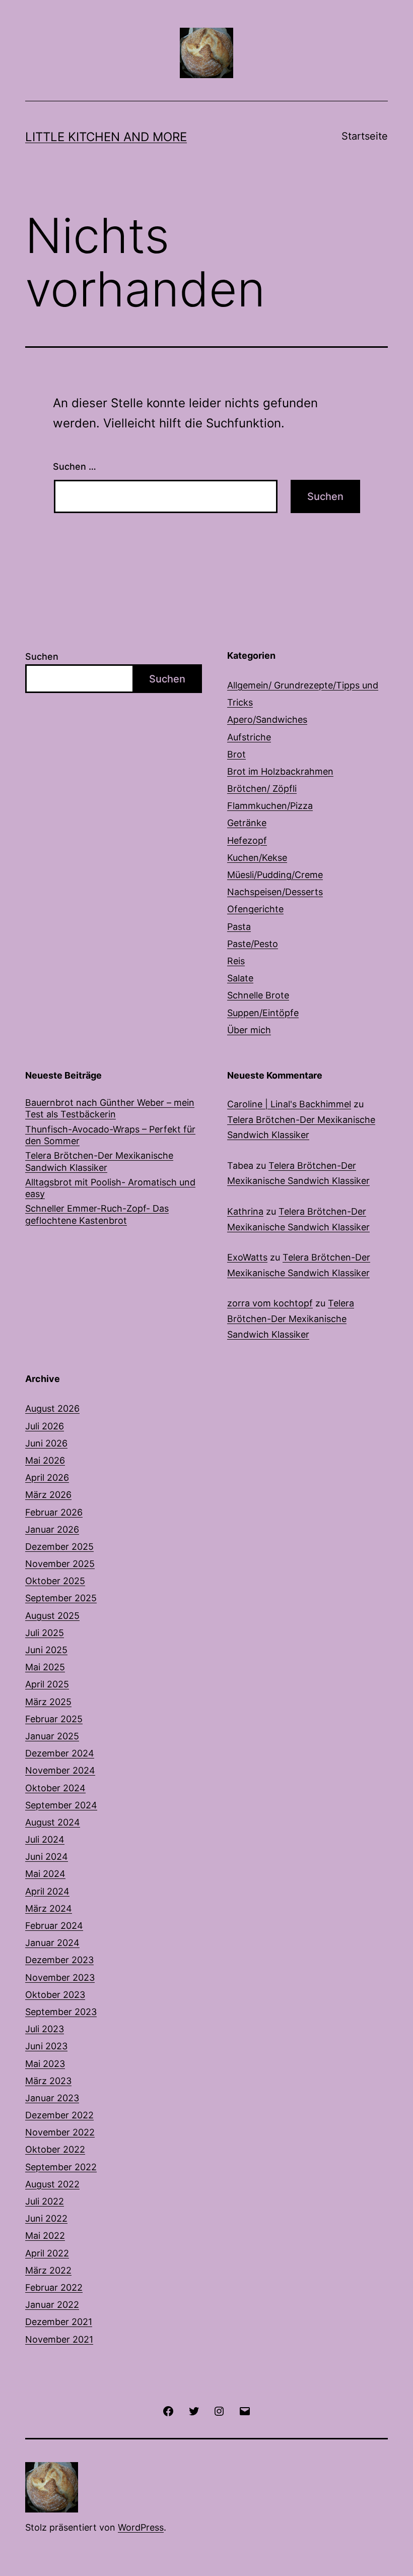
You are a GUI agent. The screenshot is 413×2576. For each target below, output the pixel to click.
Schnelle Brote (258, 995)
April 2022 (47, 2253)
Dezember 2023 (59, 1960)
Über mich (249, 1030)
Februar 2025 (54, 1719)
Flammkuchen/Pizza (270, 806)
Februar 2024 (54, 1926)
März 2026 (48, 1495)
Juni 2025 (46, 1650)
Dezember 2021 (59, 2322)
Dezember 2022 (59, 2115)
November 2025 (60, 1564)
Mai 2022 (45, 2236)
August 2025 (52, 1616)
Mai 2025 (45, 1667)
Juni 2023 (46, 2046)
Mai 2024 (45, 1874)
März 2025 (48, 1702)
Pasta (239, 927)
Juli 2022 (45, 2201)
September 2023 (61, 2012)
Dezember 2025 (59, 1547)
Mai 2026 (45, 1460)
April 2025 (47, 1684)
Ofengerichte (255, 909)
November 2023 (60, 1977)
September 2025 (61, 1598)
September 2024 (61, 1805)
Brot (236, 754)
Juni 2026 (46, 1443)
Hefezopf (247, 840)
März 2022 (48, 2270)
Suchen (42, 656)
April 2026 (47, 1478)
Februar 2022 (54, 2287)
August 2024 (53, 1822)
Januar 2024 (52, 1943)
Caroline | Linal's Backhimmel (289, 1104)
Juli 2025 (45, 1633)
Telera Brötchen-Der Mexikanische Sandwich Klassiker (99, 1161)
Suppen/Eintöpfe (263, 1013)
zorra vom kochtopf (270, 1303)
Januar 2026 (52, 1529)
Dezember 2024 (60, 1753)
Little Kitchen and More (106, 137)
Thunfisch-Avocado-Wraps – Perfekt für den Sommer (110, 1135)
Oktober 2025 (55, 1581)
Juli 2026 (45, 1426)
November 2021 (59, 2339)
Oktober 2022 (55, 2149)
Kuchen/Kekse (257, 858)
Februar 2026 (54, 1512)
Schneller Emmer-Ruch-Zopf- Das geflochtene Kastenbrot (97, 1214)
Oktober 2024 (55, 1788)
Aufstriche (249, 737)
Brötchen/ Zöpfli (262, 789)
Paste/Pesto (253, 944)
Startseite (365, 136)
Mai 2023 (45, 2064)
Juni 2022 (46, 2218)
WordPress (141, 2527)
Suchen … (75, 466)
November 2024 (60, 1770)
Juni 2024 (47, 1857)
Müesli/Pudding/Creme (275, 875)
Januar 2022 (52, 2305)
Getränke (247, 823)
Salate (240, 978)
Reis (236, 961)
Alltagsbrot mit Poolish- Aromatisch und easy (110, 1188)
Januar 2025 (52, 1736)
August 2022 (52, 2184)
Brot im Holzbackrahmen (280, 771)
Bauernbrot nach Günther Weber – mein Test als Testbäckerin (110, 1108)
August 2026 (52, 1408)
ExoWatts (247, 1257)
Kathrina (245, 1211)
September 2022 (61, 2167)
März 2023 (48, 2081)
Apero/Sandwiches (267, 719)
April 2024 (47, 1891)
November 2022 (60, 2132)
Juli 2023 (45, 2029)
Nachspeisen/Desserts (275, 892)
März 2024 (49, 1908)
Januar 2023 (52, 2098)
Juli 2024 (45, 1839)
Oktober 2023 (55, 1995)
